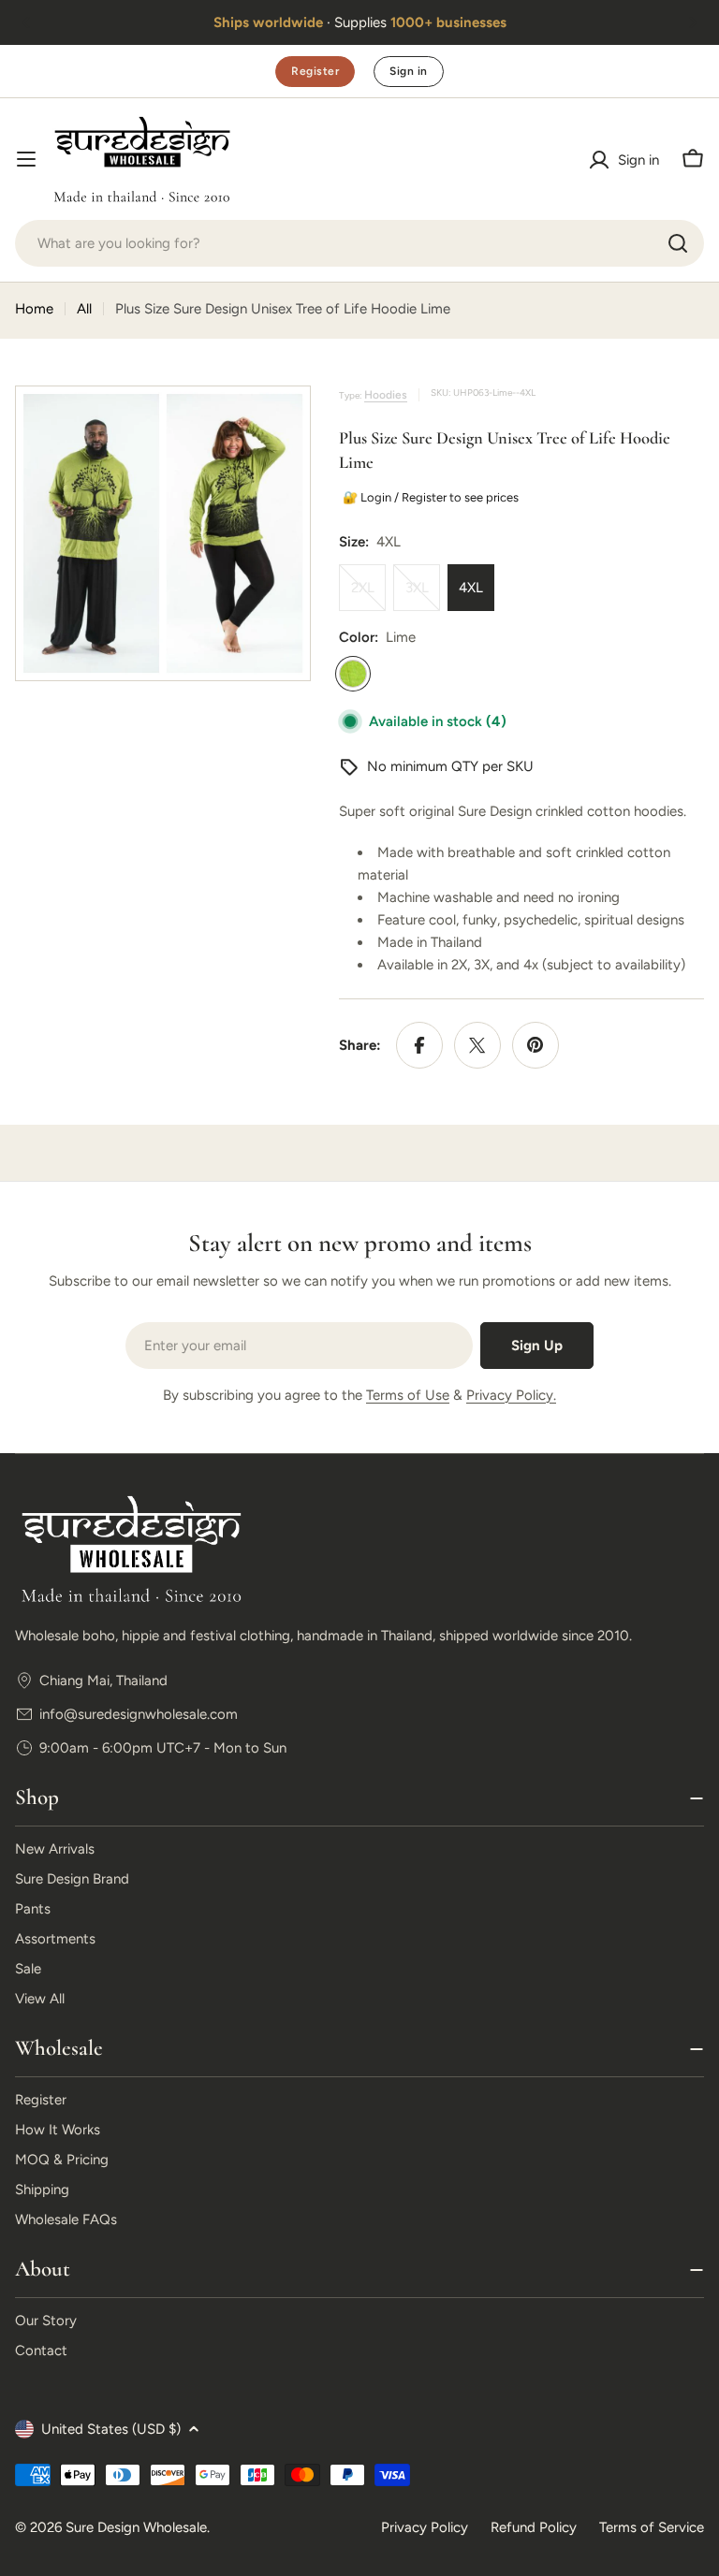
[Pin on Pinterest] (536, 1045)
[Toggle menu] (26, 159)
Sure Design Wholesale (136, 2527)
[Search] (678, 243)
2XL (368, 595)
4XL (471, 588)
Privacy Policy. (511, 1395)
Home (34, 309)
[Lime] (353, 674)
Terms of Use (408, 1395)
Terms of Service (652, 2527)
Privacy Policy (425, 2527)
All (84, 309)
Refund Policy (534, 2527)
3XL (423, 595)
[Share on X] (477, 1045)
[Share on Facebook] (419, 1045)
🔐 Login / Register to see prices (428, 497)
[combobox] (359, 243)
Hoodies (386, 395)
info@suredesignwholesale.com (139, 1714)
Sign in (408, 71)
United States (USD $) (111, 2429)
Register (315, 71)
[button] (26, 22)
